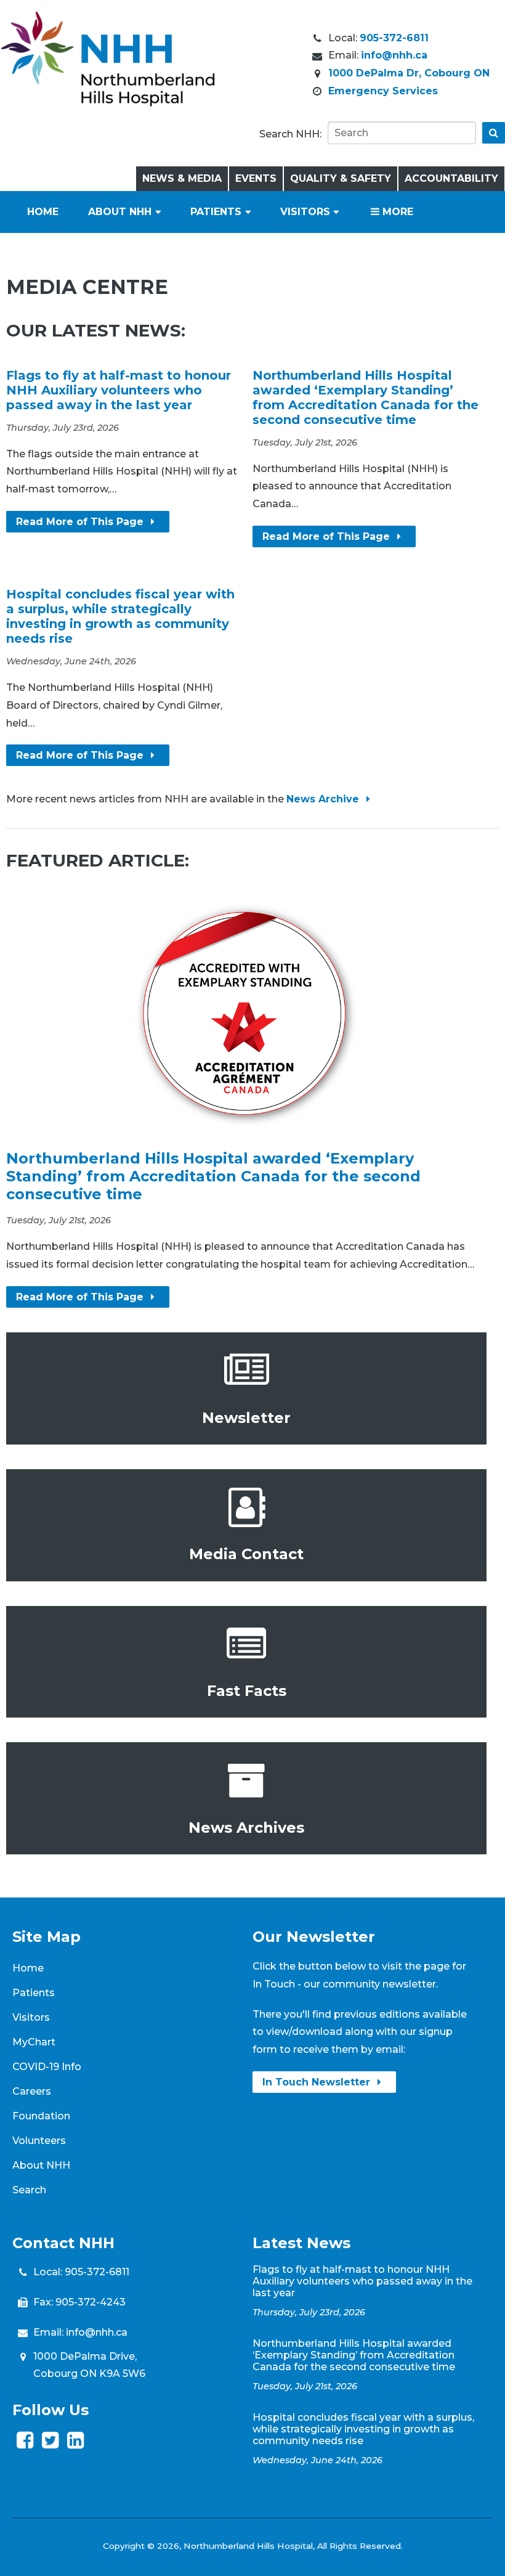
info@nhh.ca (394, 55)
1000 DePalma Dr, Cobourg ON (409, 73)
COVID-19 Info (47, 2067)
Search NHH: (290, 134)
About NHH (120, 212)
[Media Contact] (246, 1525)
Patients (216, 212)
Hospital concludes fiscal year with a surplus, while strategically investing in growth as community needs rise (120, 616)
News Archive (324, 799)
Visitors (305, 212)
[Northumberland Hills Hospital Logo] (108, 103)
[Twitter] (50, 2444)
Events (256, 178)
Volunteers (39, 2141)
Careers (32, 2091)
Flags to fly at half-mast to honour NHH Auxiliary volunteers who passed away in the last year (119, 390)
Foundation (41, 2116)
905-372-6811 (394, 38)
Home (43, 212)
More (396, 212)
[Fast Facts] (246, 1662)
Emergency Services (383, 91)
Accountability (451, 178)
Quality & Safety (341, 178)
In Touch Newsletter (318, 2082)
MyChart (34, 2042)
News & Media (182, 178)
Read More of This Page (81, 522)
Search (29, 2190)
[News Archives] (246, 1798)
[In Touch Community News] (246, 1388)
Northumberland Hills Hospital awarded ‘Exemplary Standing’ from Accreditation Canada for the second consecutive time (366, 397)
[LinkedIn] (75, 2444)
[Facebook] (25, 2444)
